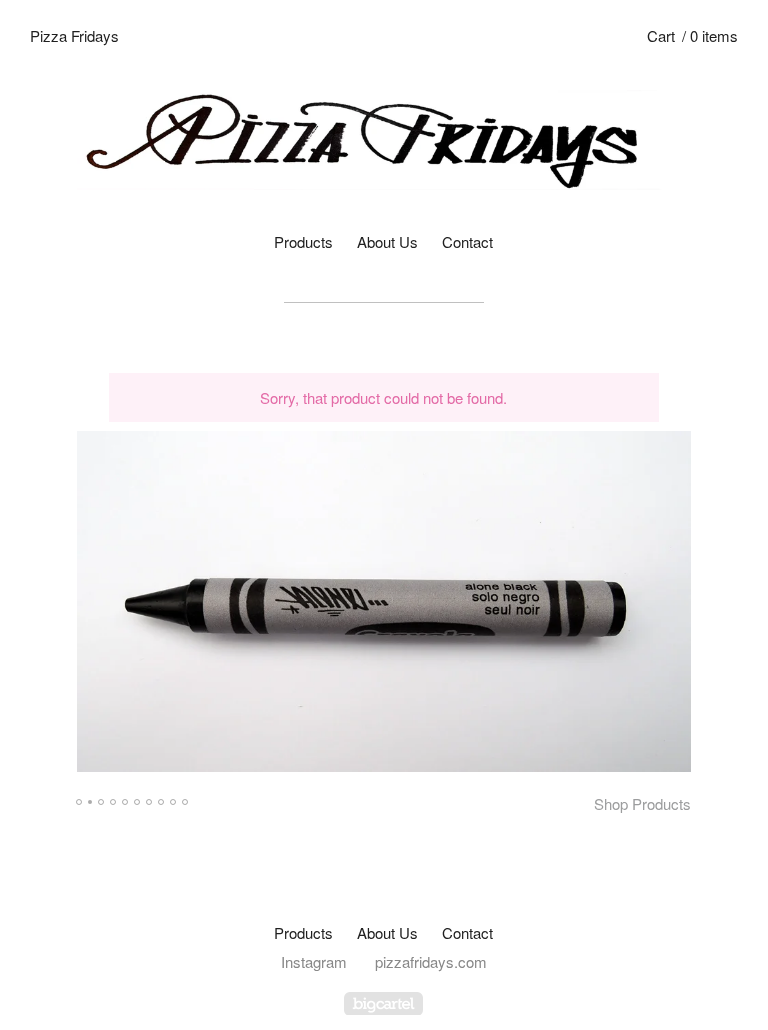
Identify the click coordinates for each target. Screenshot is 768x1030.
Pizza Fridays (74, 35)
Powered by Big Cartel (383, 1003)
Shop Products (642, 803)
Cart (692, 35)
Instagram (314, 961)
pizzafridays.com (431, 961)
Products (303, 241)
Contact (467, 241)
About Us (387, 241)
